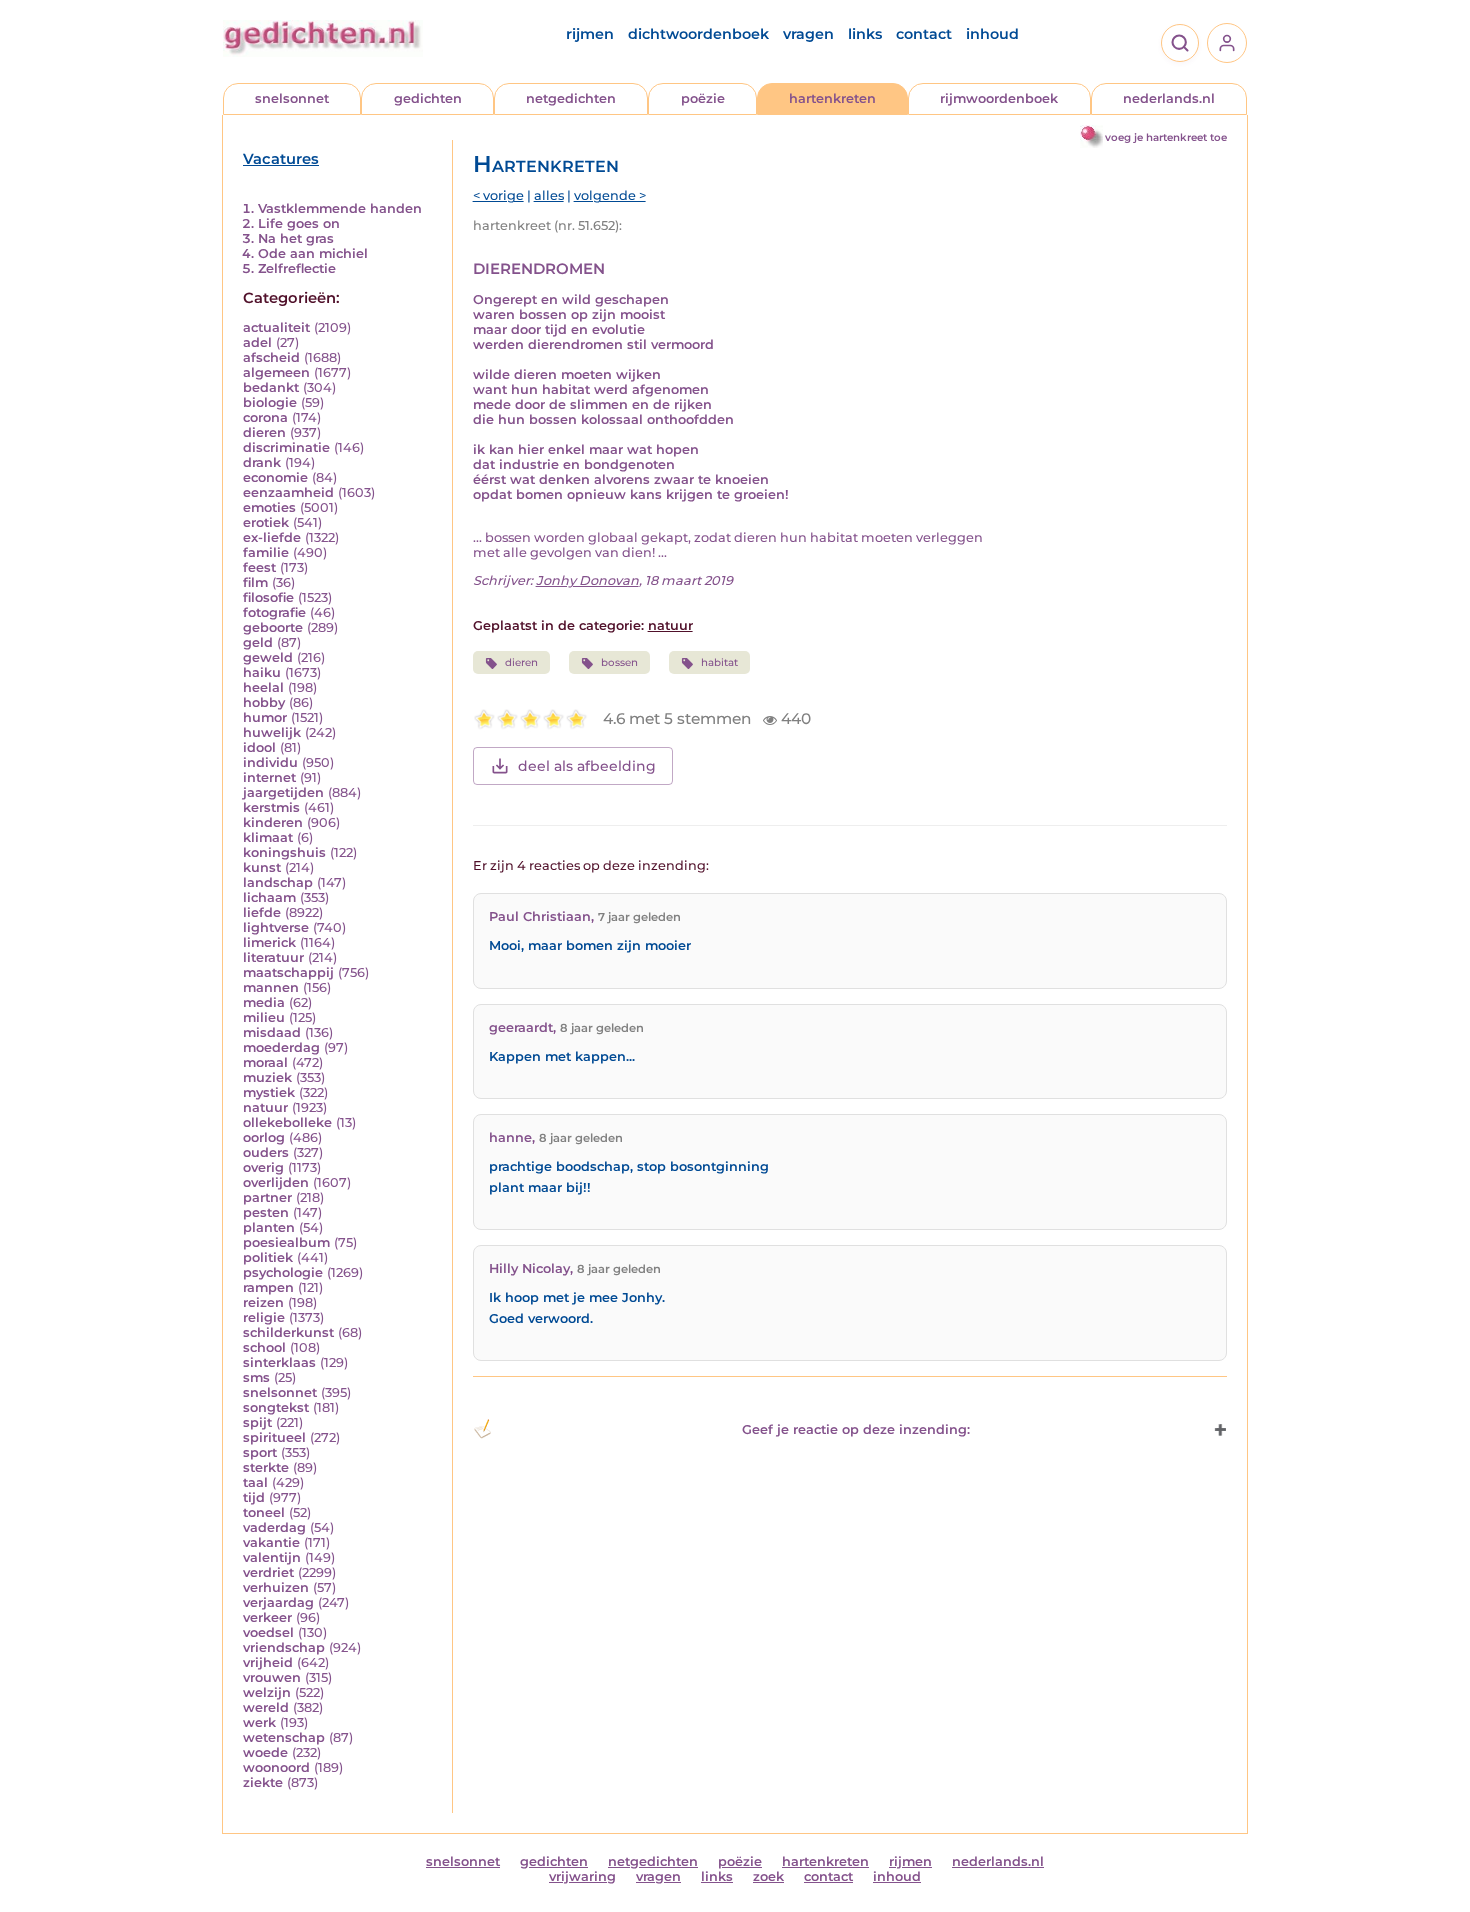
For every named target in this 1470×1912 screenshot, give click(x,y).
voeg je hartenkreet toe (1166, 137)
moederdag (281, 1047)
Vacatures (281, 159)
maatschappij (288, 972)
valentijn (272, 1557)
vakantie (271, 1542)
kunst (262, 867)
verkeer (267, 1617)
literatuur (273, 957)
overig (263, 1167)
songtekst (276, 1407)
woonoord (276, 1767)
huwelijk (272, 732)
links (865, 34)
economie (275, 477)
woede (265, 1752)
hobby (264, 702)
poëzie (703, 98)
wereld (266, 1707)
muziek (267, 1077)
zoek (768, 1876)
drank (262, 462)
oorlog (264, 1137)
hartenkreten (832, 98)
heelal (263, 687)
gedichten (428, 98)
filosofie (268, 597)
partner (267, 1197)
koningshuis (284, 852)
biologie (270, 402)
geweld (268, 657)
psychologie (283, 1272)
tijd (254, 1497)
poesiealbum (286, 1242)
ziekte (263, 1782)
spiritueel (274, 1437)
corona (265, 417)
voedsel (268, 1632)
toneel (264, 1512)
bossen (619, 662)
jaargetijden (283, 792)
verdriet (268, 1572)
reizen (263, 1302)
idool (259, 747)
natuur (265, 1107)
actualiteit (276, 327)
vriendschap (284, 1647)
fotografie (274, 612)
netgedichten (571, 98)
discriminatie (286, 447)
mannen (271, 987)
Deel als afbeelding (587, 766)
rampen (268, 1287)
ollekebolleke (287, 1122)
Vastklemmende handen (340, 208)
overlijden (276, 1182)
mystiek (269, 1092)
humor (265, 717)
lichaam (269, 897)
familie (266, 552)
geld (258, 642)
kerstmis (271, 807)
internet (269, 777)
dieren (264, 432)
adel (257, 342)
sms (256, 1377)
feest (259, 567)
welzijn (267, 1692)
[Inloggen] (1227, 43)
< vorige (498, 195)
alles (549, 195)
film (255, 582)
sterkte (266, 1467)
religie (264, 1317)
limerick (269, 942)
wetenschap (284, 1737)
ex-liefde (272, 537)
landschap (278, 882)
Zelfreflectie (297, 268)
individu (270, 762)
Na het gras (296, 238)
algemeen (276, 372)
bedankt (271, 387)
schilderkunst (288, 1332)
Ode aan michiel (313, 253)
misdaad (272, 1032)
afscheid (271, 357)
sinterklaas (279, 1362)
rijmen (590, 34)
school (264, 1347)
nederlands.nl (1169, 98)
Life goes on (299, 223)
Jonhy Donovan (587, 580)
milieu (264, 1017)
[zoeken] (1180, 43)
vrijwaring (582, 1876)
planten (269, 1227)
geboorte (273, 627)
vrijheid (268, 1662)
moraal (265, 1062)
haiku (262, 672)
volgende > (610, 195)
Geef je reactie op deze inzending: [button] (856, 1429)
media (264, 1002)
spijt (257, 1422)
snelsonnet (292, 98)
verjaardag (278, 1602)
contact (924, 34)
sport (260, 1452)
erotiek (266, 522)
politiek (268, 1257)
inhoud (992, 34)
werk (259, 1722)
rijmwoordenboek (999, 98)
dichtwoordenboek (698, 34)
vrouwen (272, 1677)
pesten (266, 1212)
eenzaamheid (288, 492)
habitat (719, 662)
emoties (269, 507)
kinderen (273, 822)
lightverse (276, 927)
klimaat (268, 837)
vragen (808, 34)
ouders (266, 1152)
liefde (262, 912)
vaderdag (274, 1527)
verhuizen (276, 1587)
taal (255, 1482)
